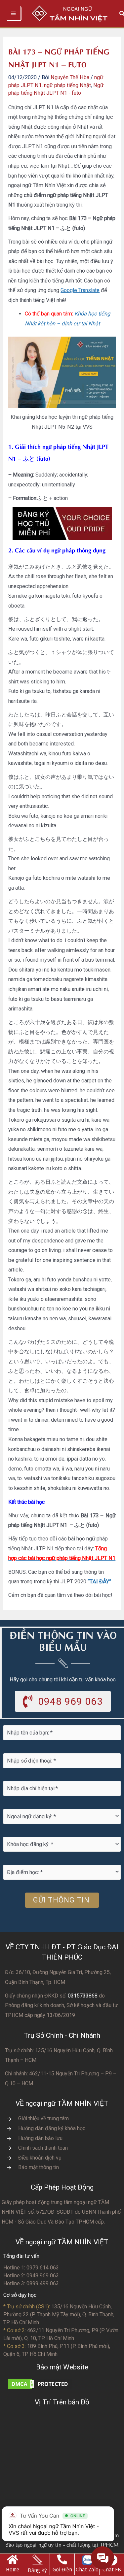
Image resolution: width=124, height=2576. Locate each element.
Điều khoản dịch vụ (40, 2158)
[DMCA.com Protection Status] (40, 2383)
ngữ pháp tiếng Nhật (67, 85)
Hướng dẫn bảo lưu (40, 2138)
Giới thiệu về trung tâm (43, 2118)
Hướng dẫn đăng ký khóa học (52, 2128)
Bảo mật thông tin (39, 2167)
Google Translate (80, 290)
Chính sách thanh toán (43, 2148)
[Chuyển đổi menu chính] (14, 14)
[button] (63, 1701)
